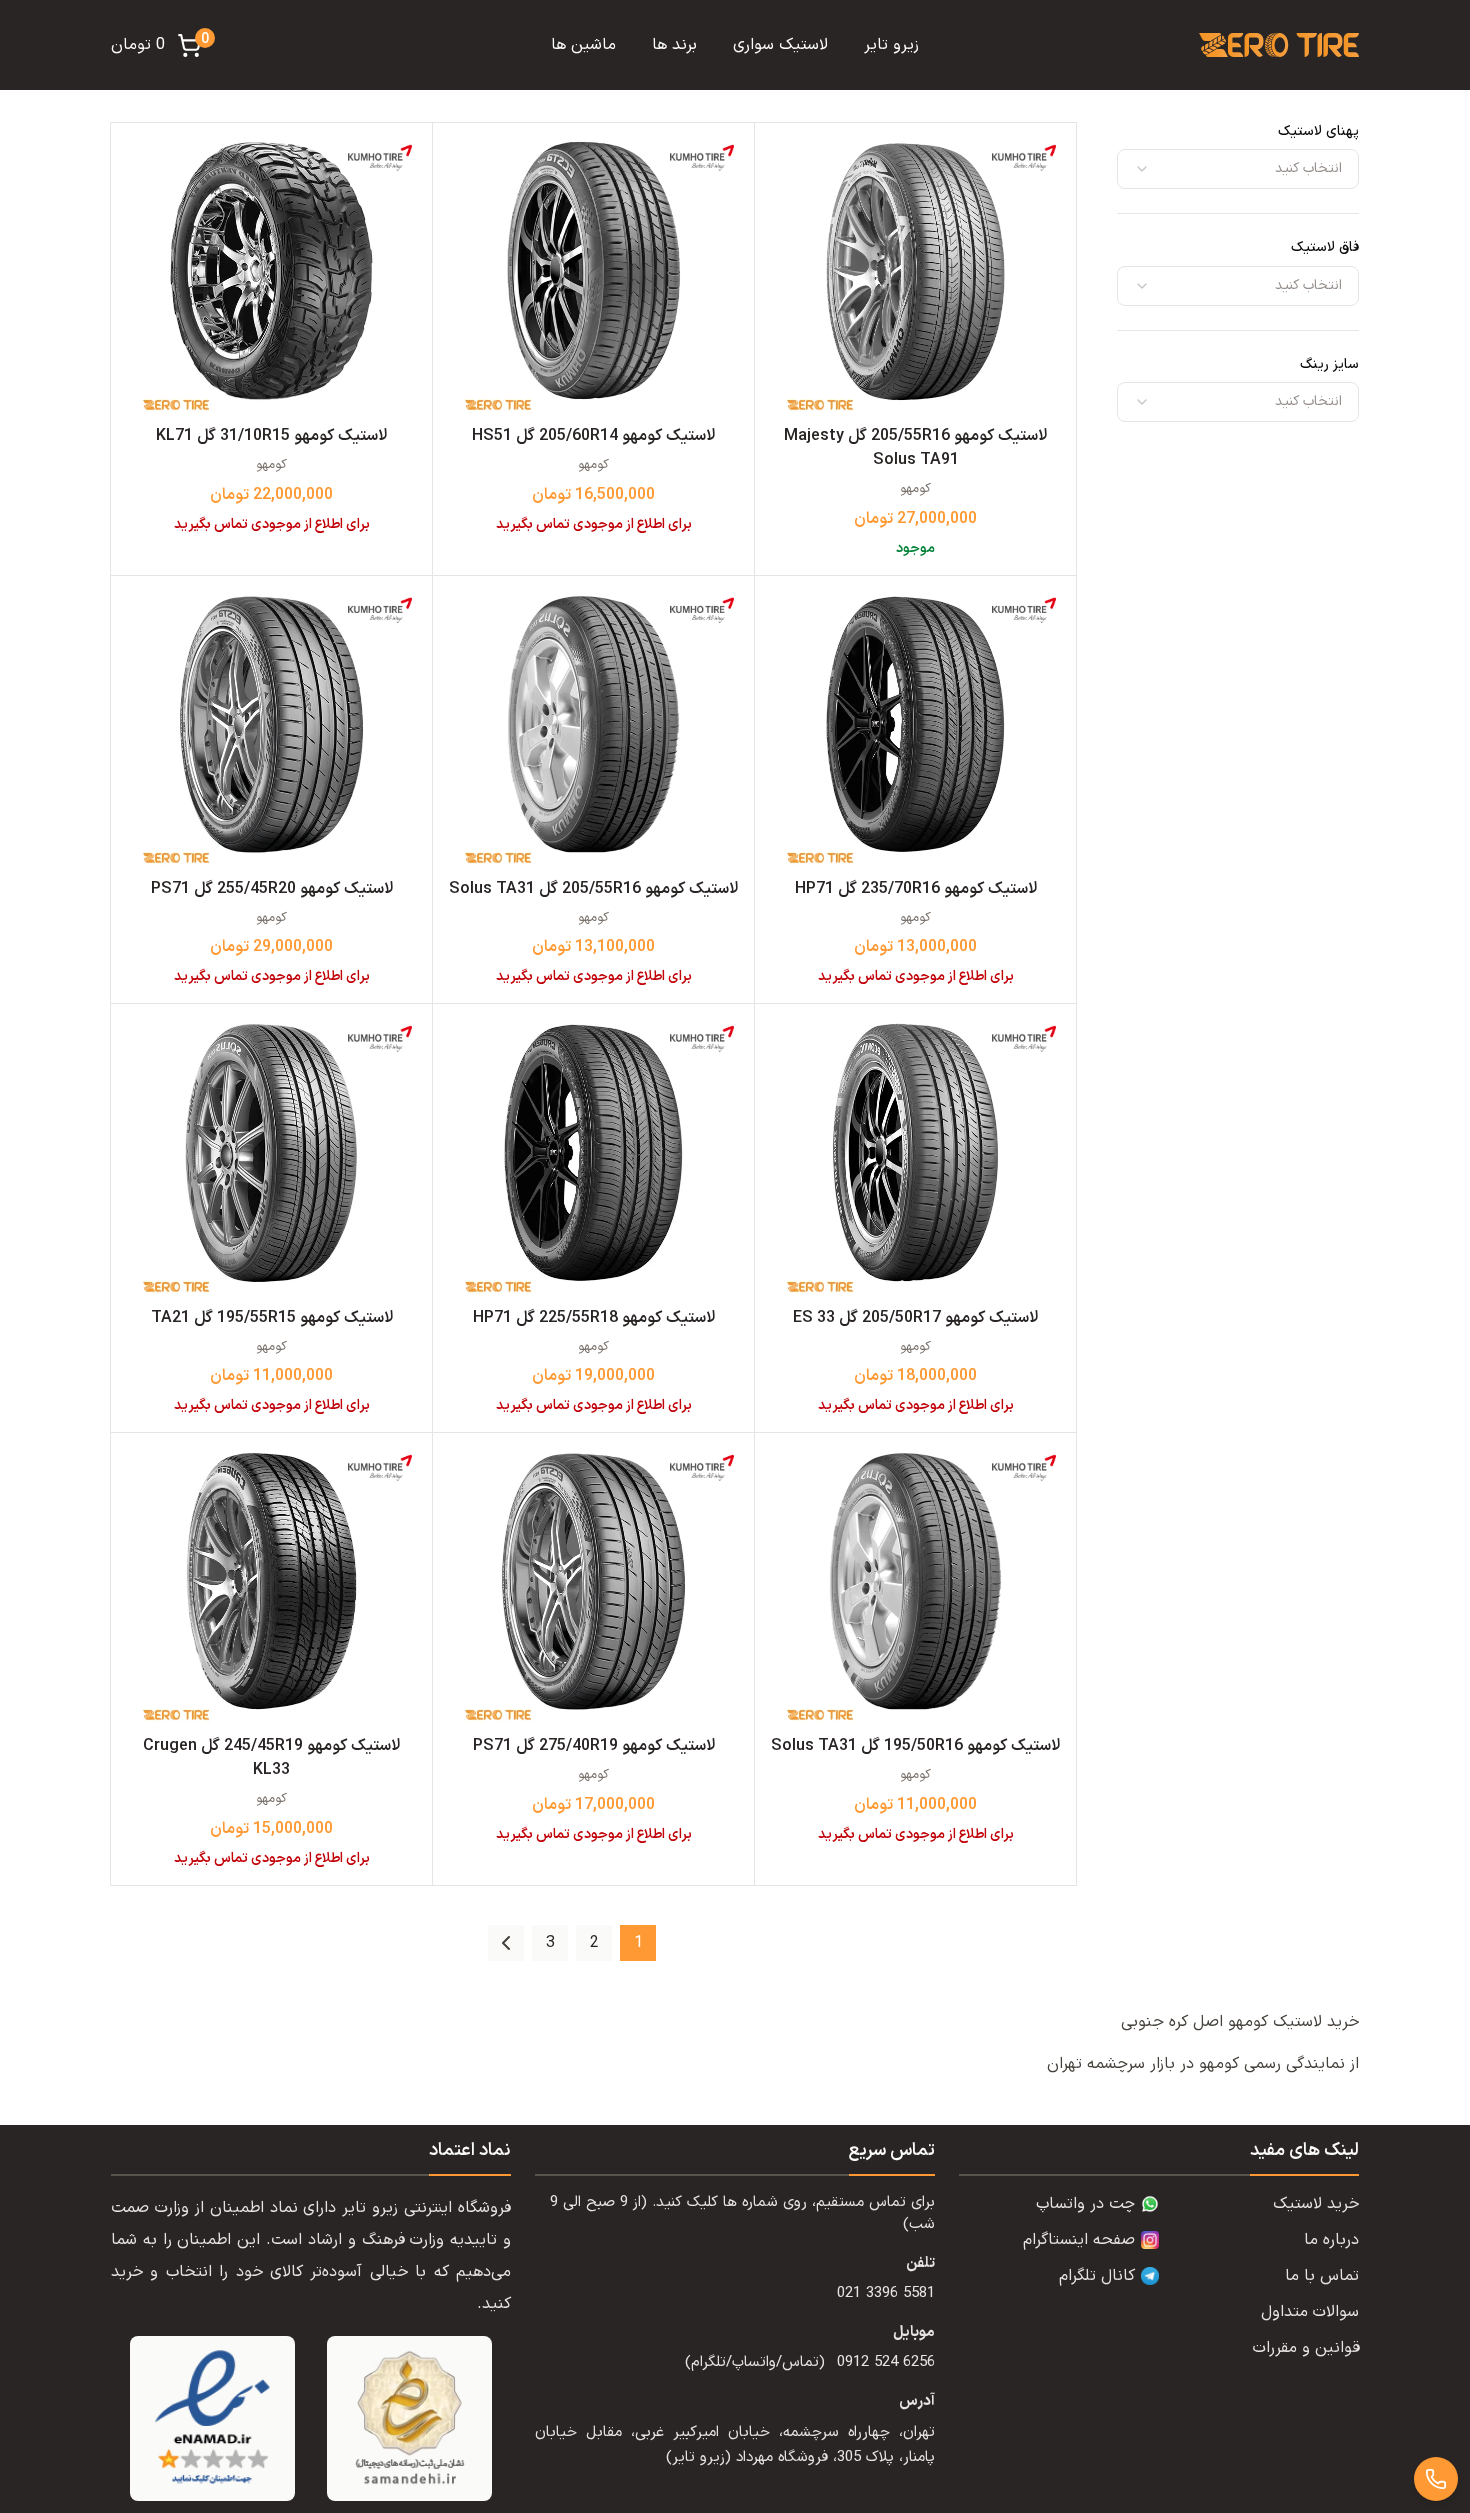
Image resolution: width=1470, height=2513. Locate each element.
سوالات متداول (1310, 2312)
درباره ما (1331, 2240)
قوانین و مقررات (1306, 2348)
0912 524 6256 (886, 2362)
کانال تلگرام (1097, 2276)
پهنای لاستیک (1318, 131)
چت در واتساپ (1085, 2204)
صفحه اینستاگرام (1079, 2240)
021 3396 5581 (886, 2293)
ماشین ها (583, 45)
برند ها (674, 45)
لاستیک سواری (780, 45)
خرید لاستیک (1316, 2204)
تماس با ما (1322, 2276)
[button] (506, 1943)
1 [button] (638, 1943)
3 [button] (550, 1943)
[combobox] (1238, 169)
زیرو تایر (891, 45)
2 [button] (594, 1943)
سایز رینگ (1329, 364)
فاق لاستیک (1325, 247)
